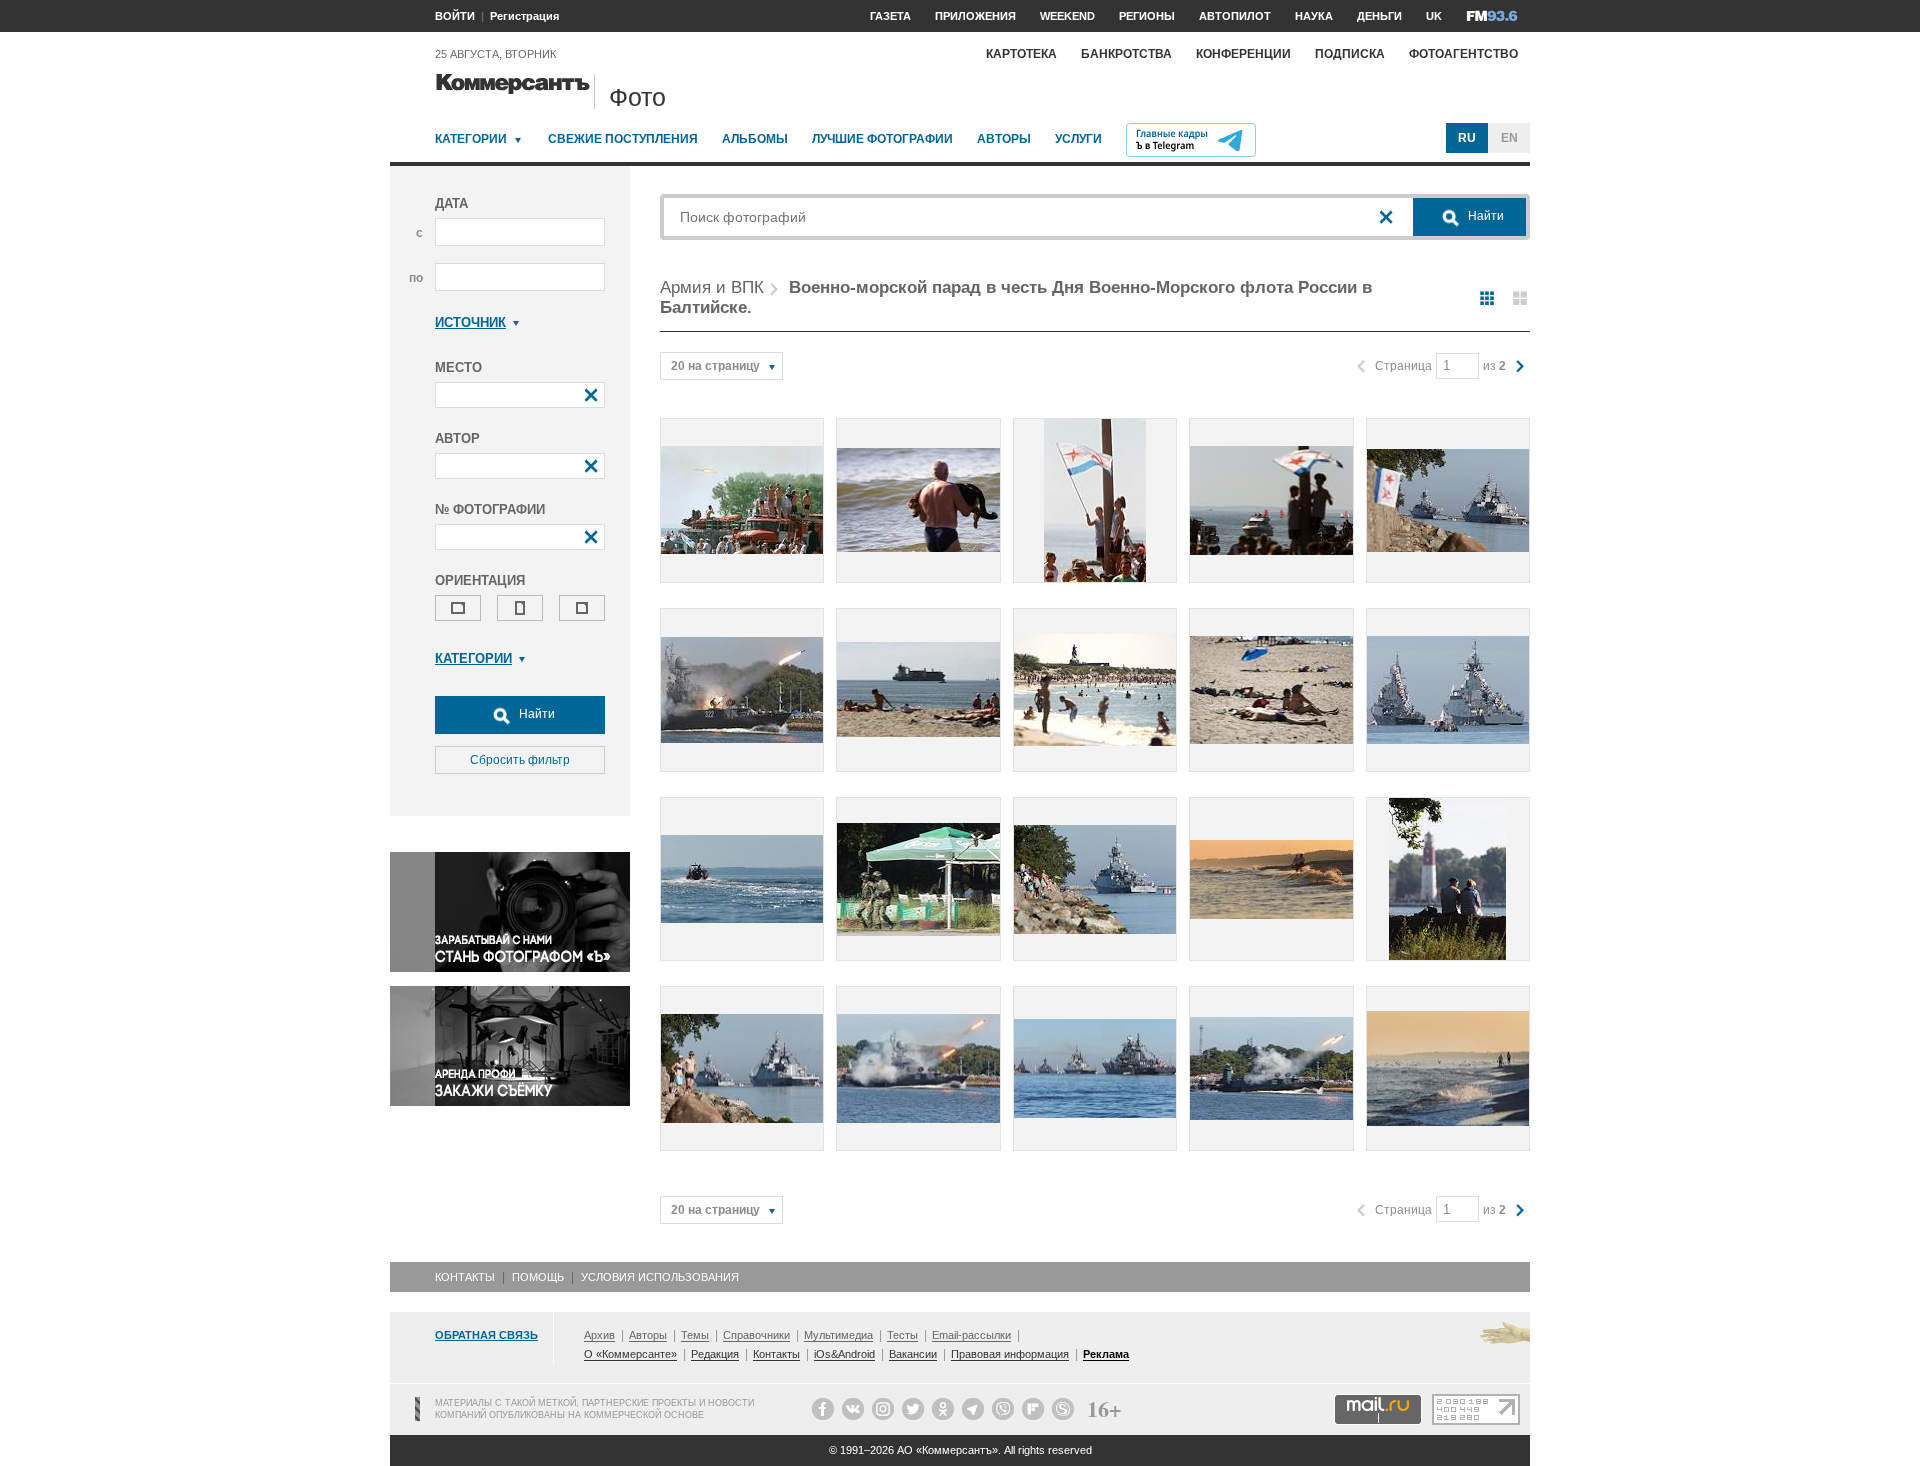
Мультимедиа (838, 1335)
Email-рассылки (971, 1335)
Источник (470, 322)
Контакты (465, 1277)
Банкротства (1126, 54)
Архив (599, 1335)
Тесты (902, 1335)
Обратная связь (486, 1335)
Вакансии (913, 1354)
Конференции (1243, 54)
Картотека (1021, 54)
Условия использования (660, 1277)
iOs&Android (844, 1354)
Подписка (1350, 54)
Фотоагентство (1463, 54)
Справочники (756, 1335)
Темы (695, 1335)
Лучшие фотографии (882, 139)
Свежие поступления (623, 139)
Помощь (538, 1277)
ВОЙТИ (455, 16)
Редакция (715, 1354)
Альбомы (755, 139)
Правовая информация (1010, 1354)
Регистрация (524, 16)
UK (1434, 16)
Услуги (1078, 139)
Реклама (1106, 1354)
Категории (471, 139)
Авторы (1004, 139)
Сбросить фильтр (520, 760)
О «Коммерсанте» (630, 1354)
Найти (535, 714)
